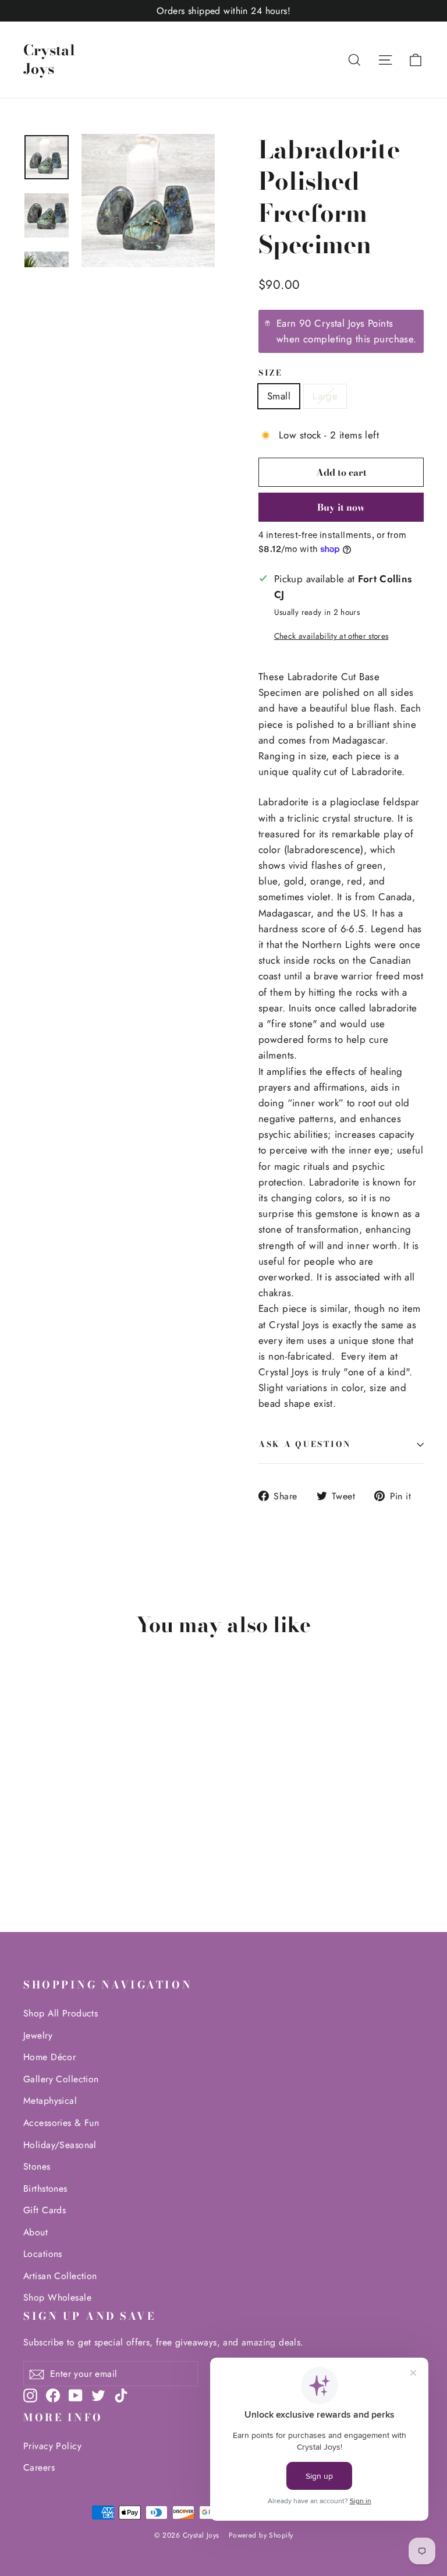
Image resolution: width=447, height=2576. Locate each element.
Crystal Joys (49, 60)
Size (271, 373)
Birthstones (45, 2188)
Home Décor (49, 2057)
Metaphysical (50, 2101)
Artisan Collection (60, 2276)
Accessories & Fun (61, 2123)
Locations (43, 2254)
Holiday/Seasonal (60, 2145)
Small (279, 396)
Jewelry (38, 2035)
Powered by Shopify (261, 2535)
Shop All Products (61, 2013)
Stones (37, 2166)
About (36, 2232)
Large (325, 396)
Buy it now (341, 507)
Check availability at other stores (331, 636)
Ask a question (305, 1444)
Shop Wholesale (57, 2297)
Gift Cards (45, 2210)
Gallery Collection (61, 2079)
